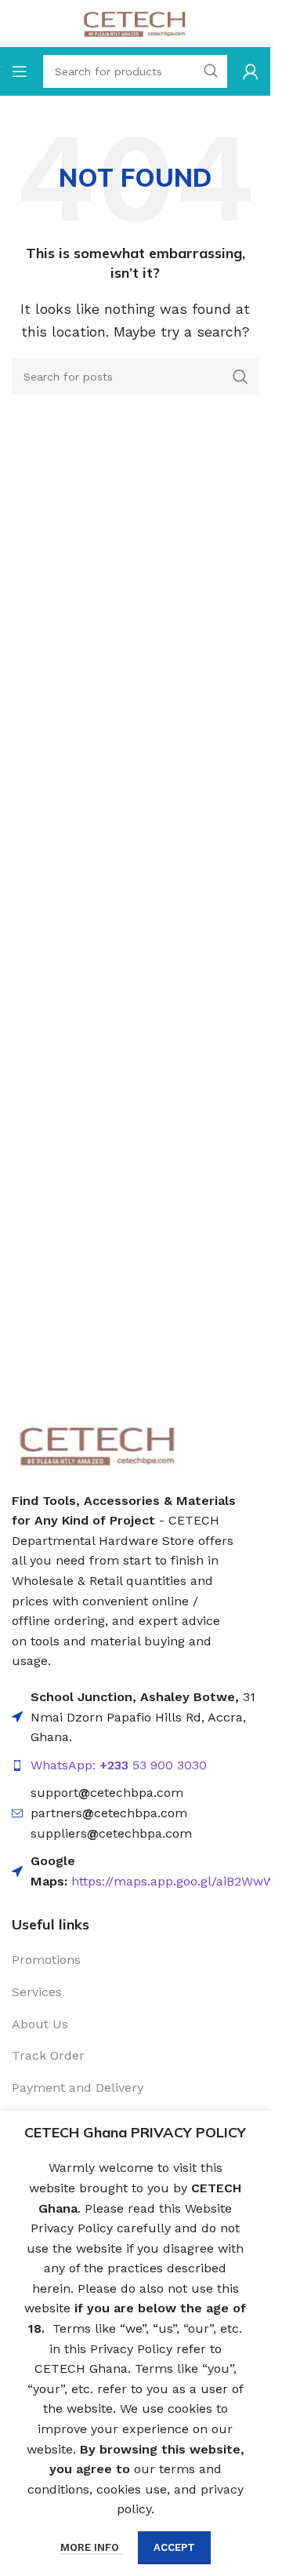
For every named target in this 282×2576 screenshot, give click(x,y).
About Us (40, 2024)
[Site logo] (135, 22)
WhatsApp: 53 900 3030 (119, 1765)
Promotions (46, 1960)
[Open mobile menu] (20, 71)
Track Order (48, 2055)
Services (37, 1992)
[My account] (251, 71)
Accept (174, 2547)
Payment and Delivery (78, 2088)
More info (91, 2547)
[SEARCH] (240, 377)
